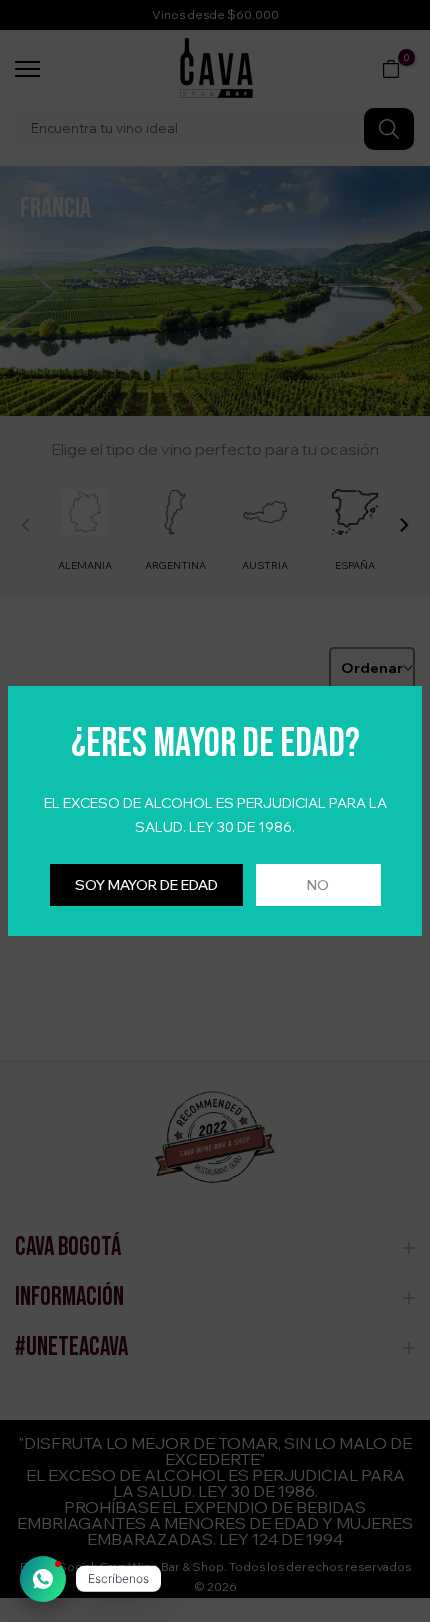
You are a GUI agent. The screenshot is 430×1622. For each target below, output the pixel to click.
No (318, 885)
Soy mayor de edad (146, 885)
